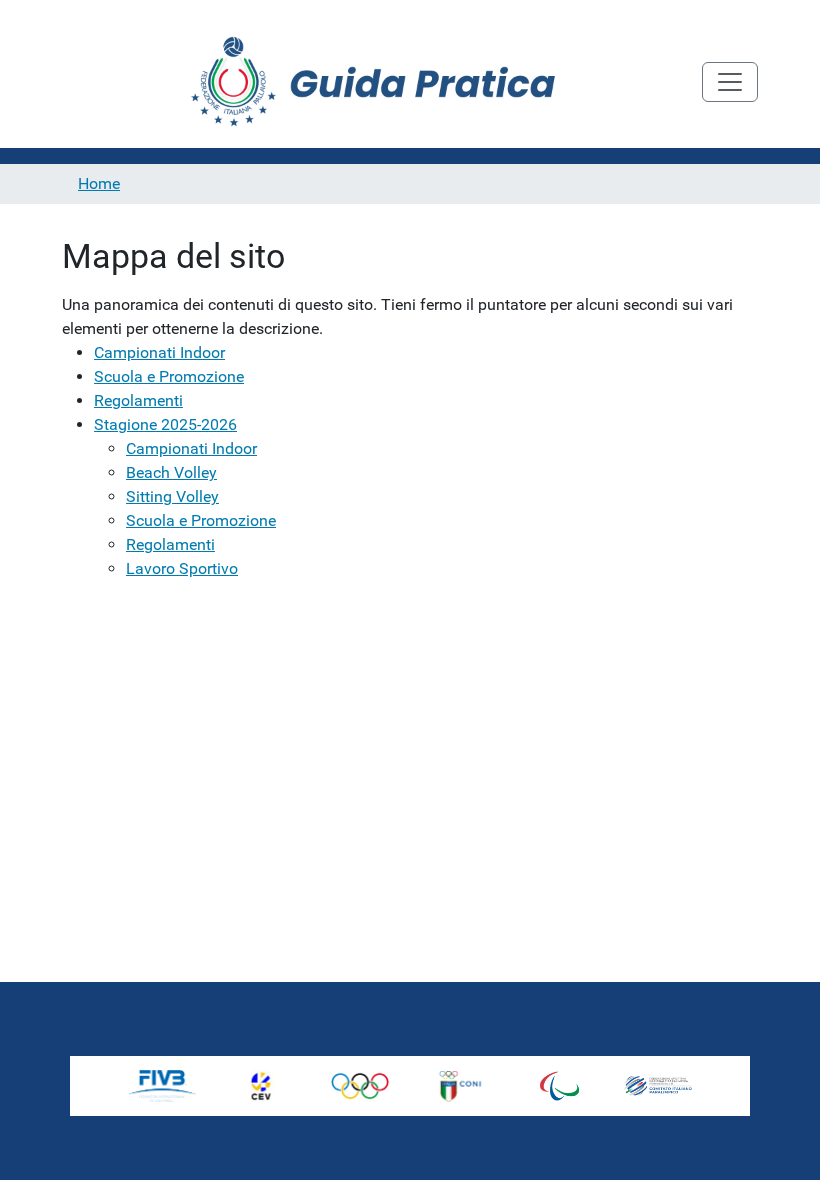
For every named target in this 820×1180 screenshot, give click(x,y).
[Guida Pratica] (382, 82)
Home (99, 183)
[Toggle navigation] (730, 82)
